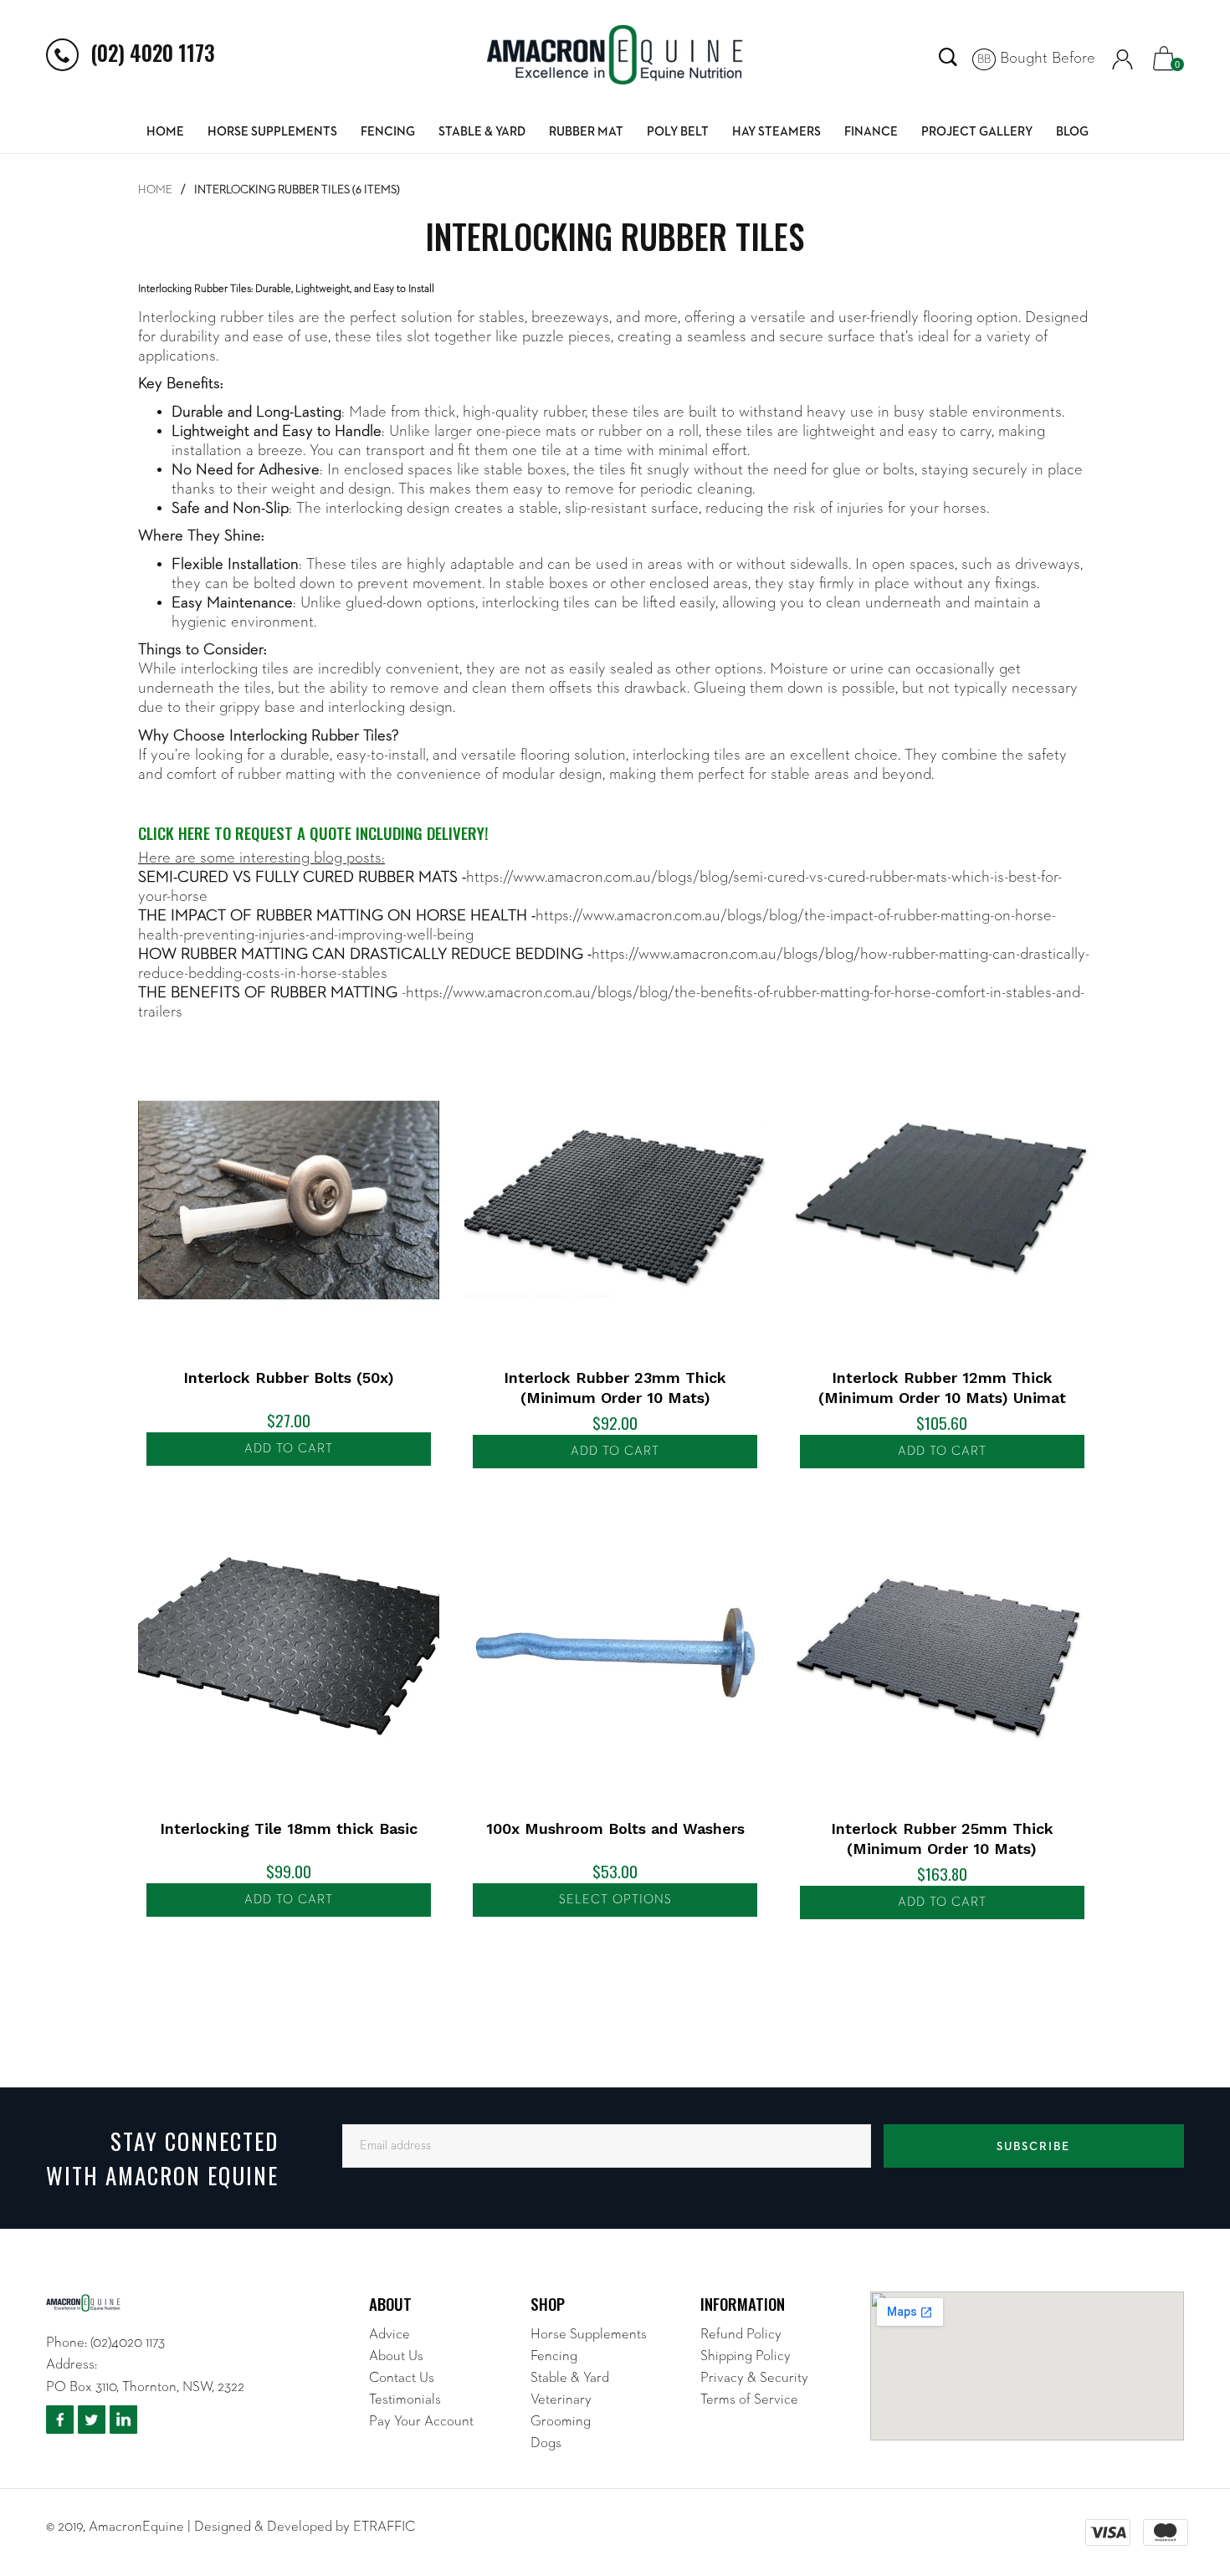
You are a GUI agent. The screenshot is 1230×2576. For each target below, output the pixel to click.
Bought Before (1036, 58)
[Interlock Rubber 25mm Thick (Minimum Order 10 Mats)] (942, 1651)
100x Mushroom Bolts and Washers (615, 1828)
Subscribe (1033, 2147)
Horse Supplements (272, 132)
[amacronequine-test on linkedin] (123, 2420)
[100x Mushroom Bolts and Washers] (615, 1651)
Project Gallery (977, 132)
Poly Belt (678, 132)
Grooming (561, 2422)
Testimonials (405, 2400)
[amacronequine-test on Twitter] (92, 2420)
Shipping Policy (746, 2356)
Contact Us (402, 2378)
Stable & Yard (482, 132)
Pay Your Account (421, 2422)
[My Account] (1122, 59)
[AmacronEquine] (615, 55)
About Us (396, 2356)
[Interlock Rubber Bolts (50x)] (289, 1201)
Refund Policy (741, 2335)
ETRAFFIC (384, 2527)
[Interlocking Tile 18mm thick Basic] (289, 1651)
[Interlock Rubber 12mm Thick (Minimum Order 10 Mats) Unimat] (942, 1201)
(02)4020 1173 (128, 2343)
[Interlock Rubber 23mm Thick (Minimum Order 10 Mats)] (615, 1201)
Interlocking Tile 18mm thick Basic (289, 1828)
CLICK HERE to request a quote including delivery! (313, 832)
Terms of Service (749, 2400)
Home (165, 132)
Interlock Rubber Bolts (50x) (289, 1378)
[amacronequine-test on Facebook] (60, 2420)
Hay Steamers (776, 132)
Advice (389, 2335)
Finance (871, 132)
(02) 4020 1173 (153, 52)
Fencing (388, 132)
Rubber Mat (586, 132)
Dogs (546, 2443)
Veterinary (561, 2400)
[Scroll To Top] (1184, 2444)
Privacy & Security (754, 2378)
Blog (1072, 132)
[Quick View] (167, 1067)
